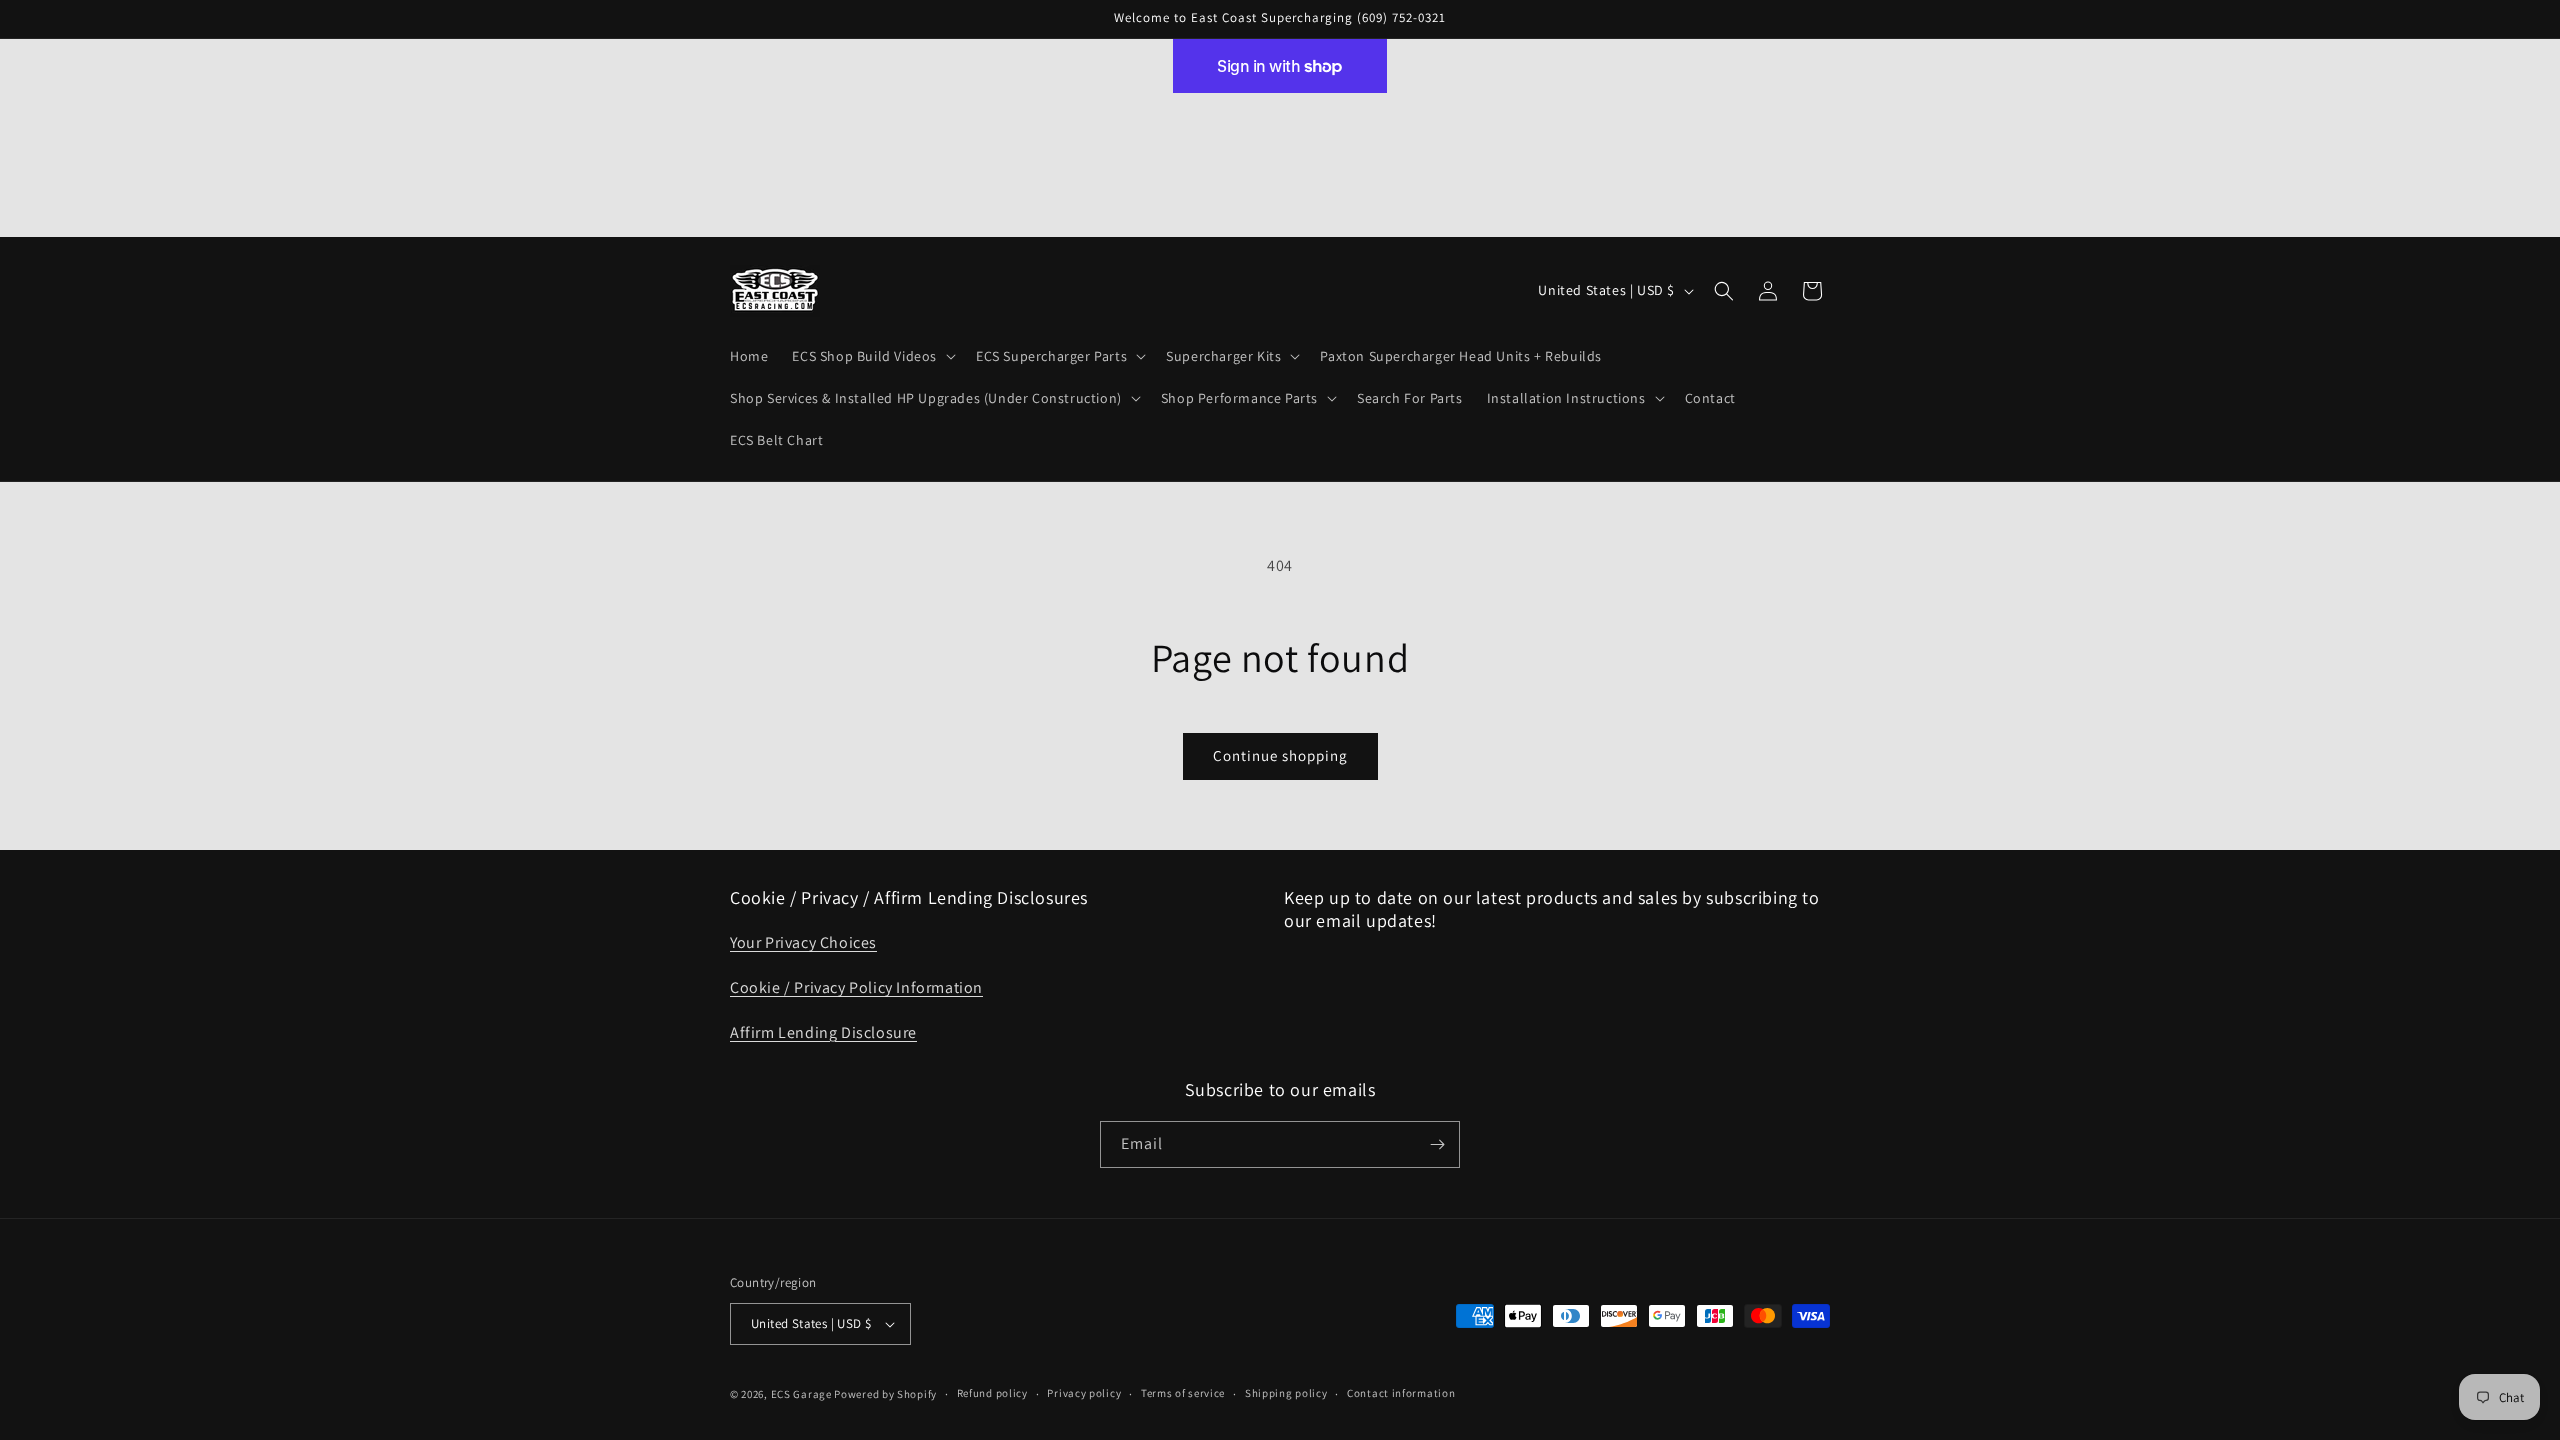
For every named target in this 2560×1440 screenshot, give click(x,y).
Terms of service (1183, 1393)
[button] (872, 356)
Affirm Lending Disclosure (823, 1032)
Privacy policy (1084, 1393)
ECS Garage (801, 1394)
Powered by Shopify (885, 1394)
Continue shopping (1280, 755)
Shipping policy (1286, 1393)
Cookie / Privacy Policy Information (856, 987)
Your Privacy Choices (803, 942)
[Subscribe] (1437, 1144)
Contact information (1401, 1393)
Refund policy (992, 1393)
